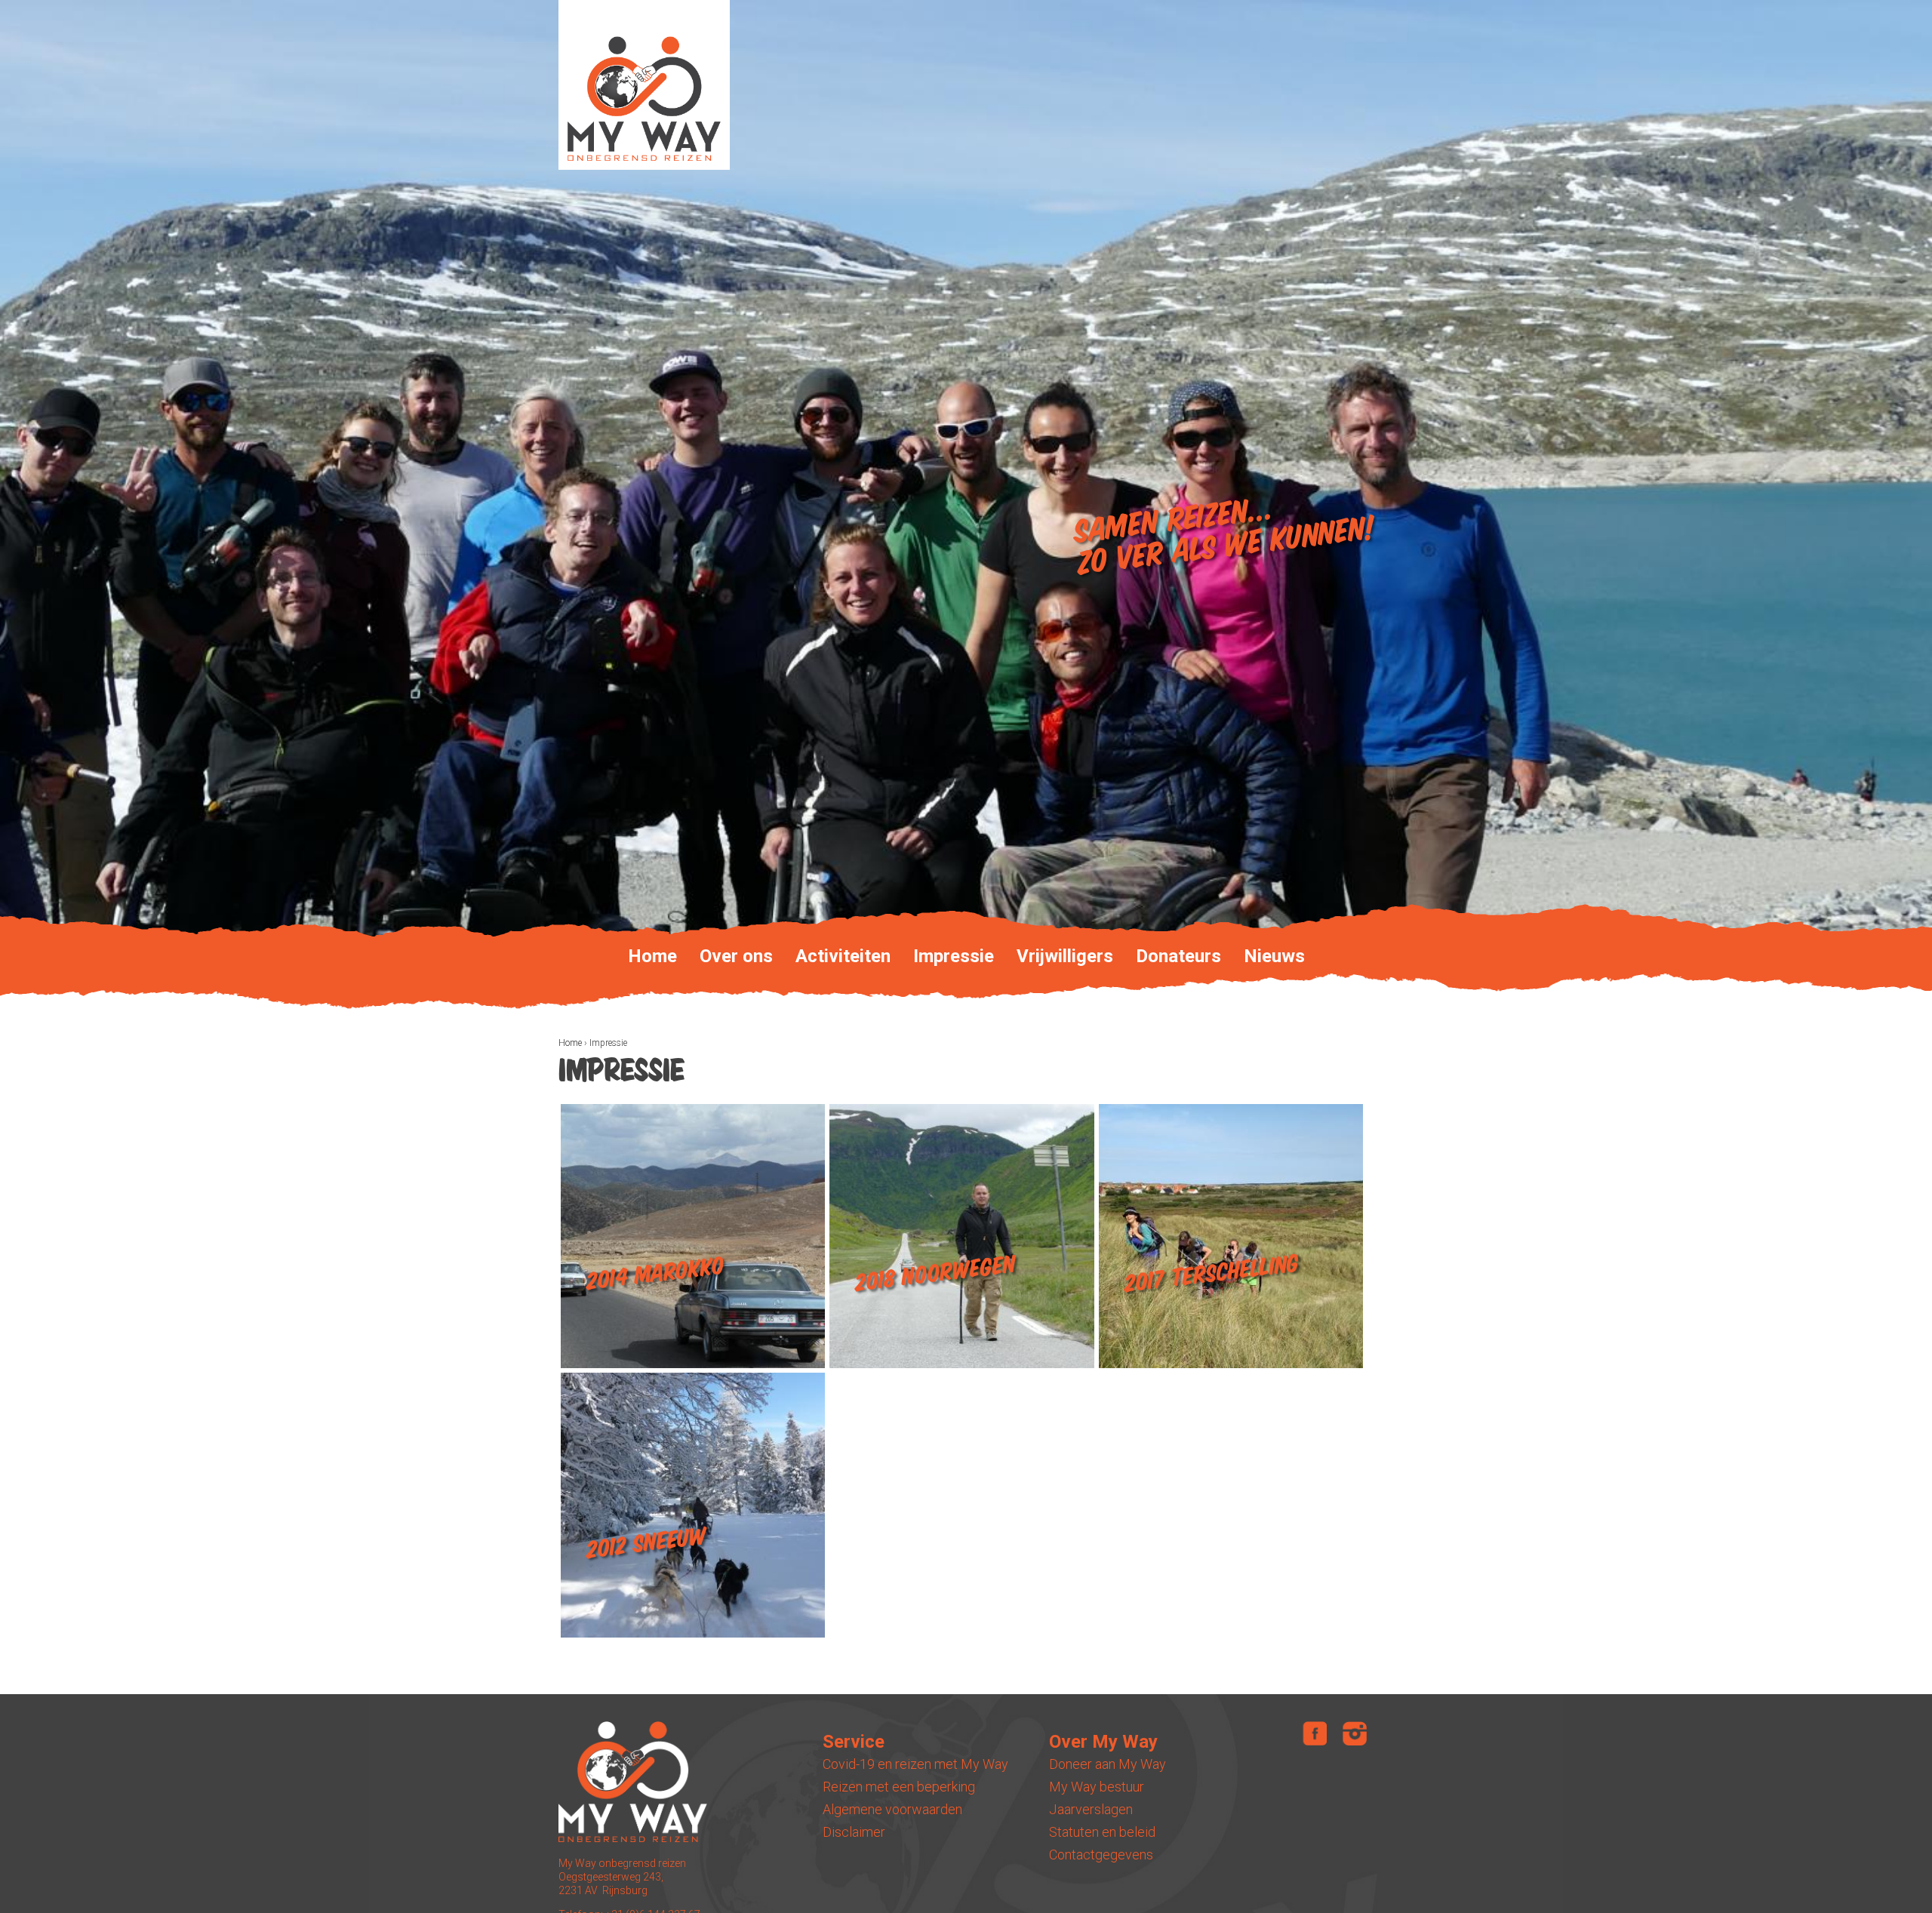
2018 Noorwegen (935, 1274)
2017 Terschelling (1212, 1274)
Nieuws (1274, 956)
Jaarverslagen (1091, 1809)
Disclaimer (854, 1832)
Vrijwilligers (1065, 956)
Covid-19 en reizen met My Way (915, 1764)
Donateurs (1178, 956)
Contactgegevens (1101, 1855)
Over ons (736, 956)
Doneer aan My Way (1108, 1764)
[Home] (644, 85)
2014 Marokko (655, 1274)
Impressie (954, 956)
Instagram (1355, 1733)
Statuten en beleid (1102, 1832)
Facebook (1315, 1733)
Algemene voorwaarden (892, 1809)
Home (570, 1043)
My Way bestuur (1097, 1787)
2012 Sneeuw (646, 1543)
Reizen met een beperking (899, 1787)
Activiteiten (843, 956)
